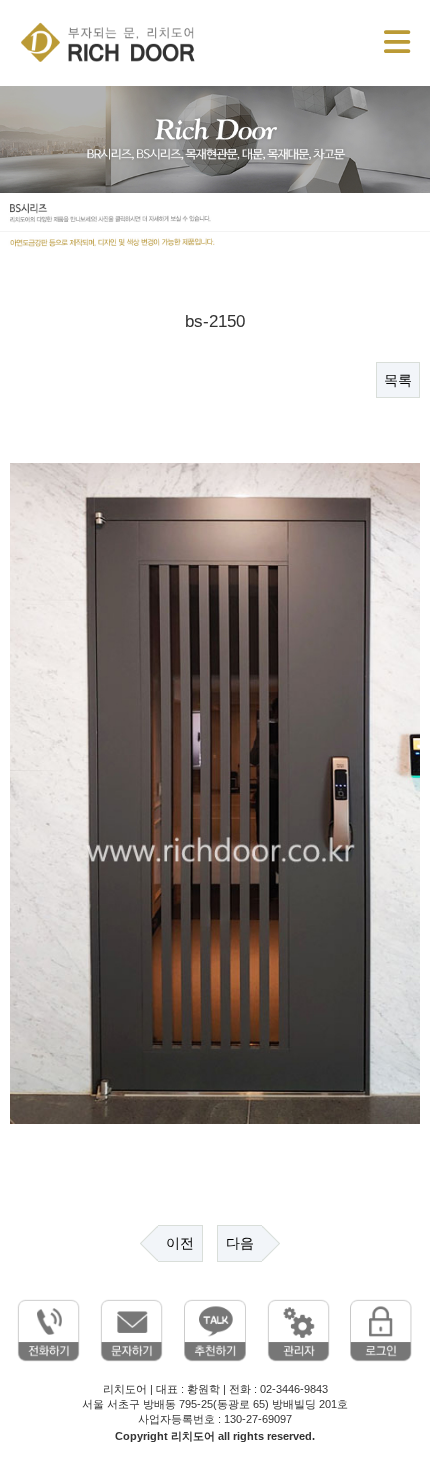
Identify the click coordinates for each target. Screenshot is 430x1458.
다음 (240, 1243)
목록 (398, 380)
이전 (180, 1243)
